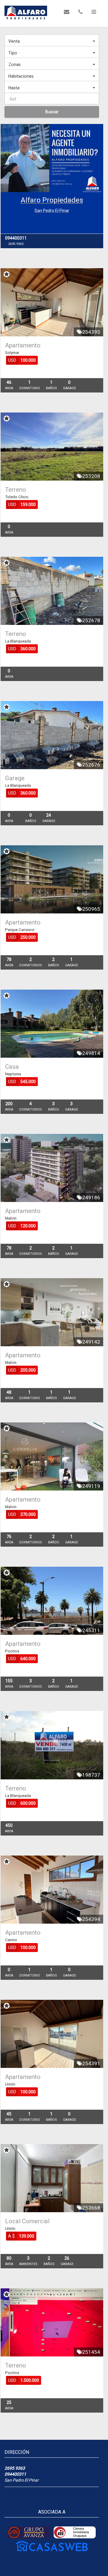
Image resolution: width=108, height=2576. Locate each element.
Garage (15, 778)
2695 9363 (15, 2468)
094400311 (15, 2474)
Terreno (16, 490)
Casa (12, 1067)
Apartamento (23, 345)
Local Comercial (27, 2221)
